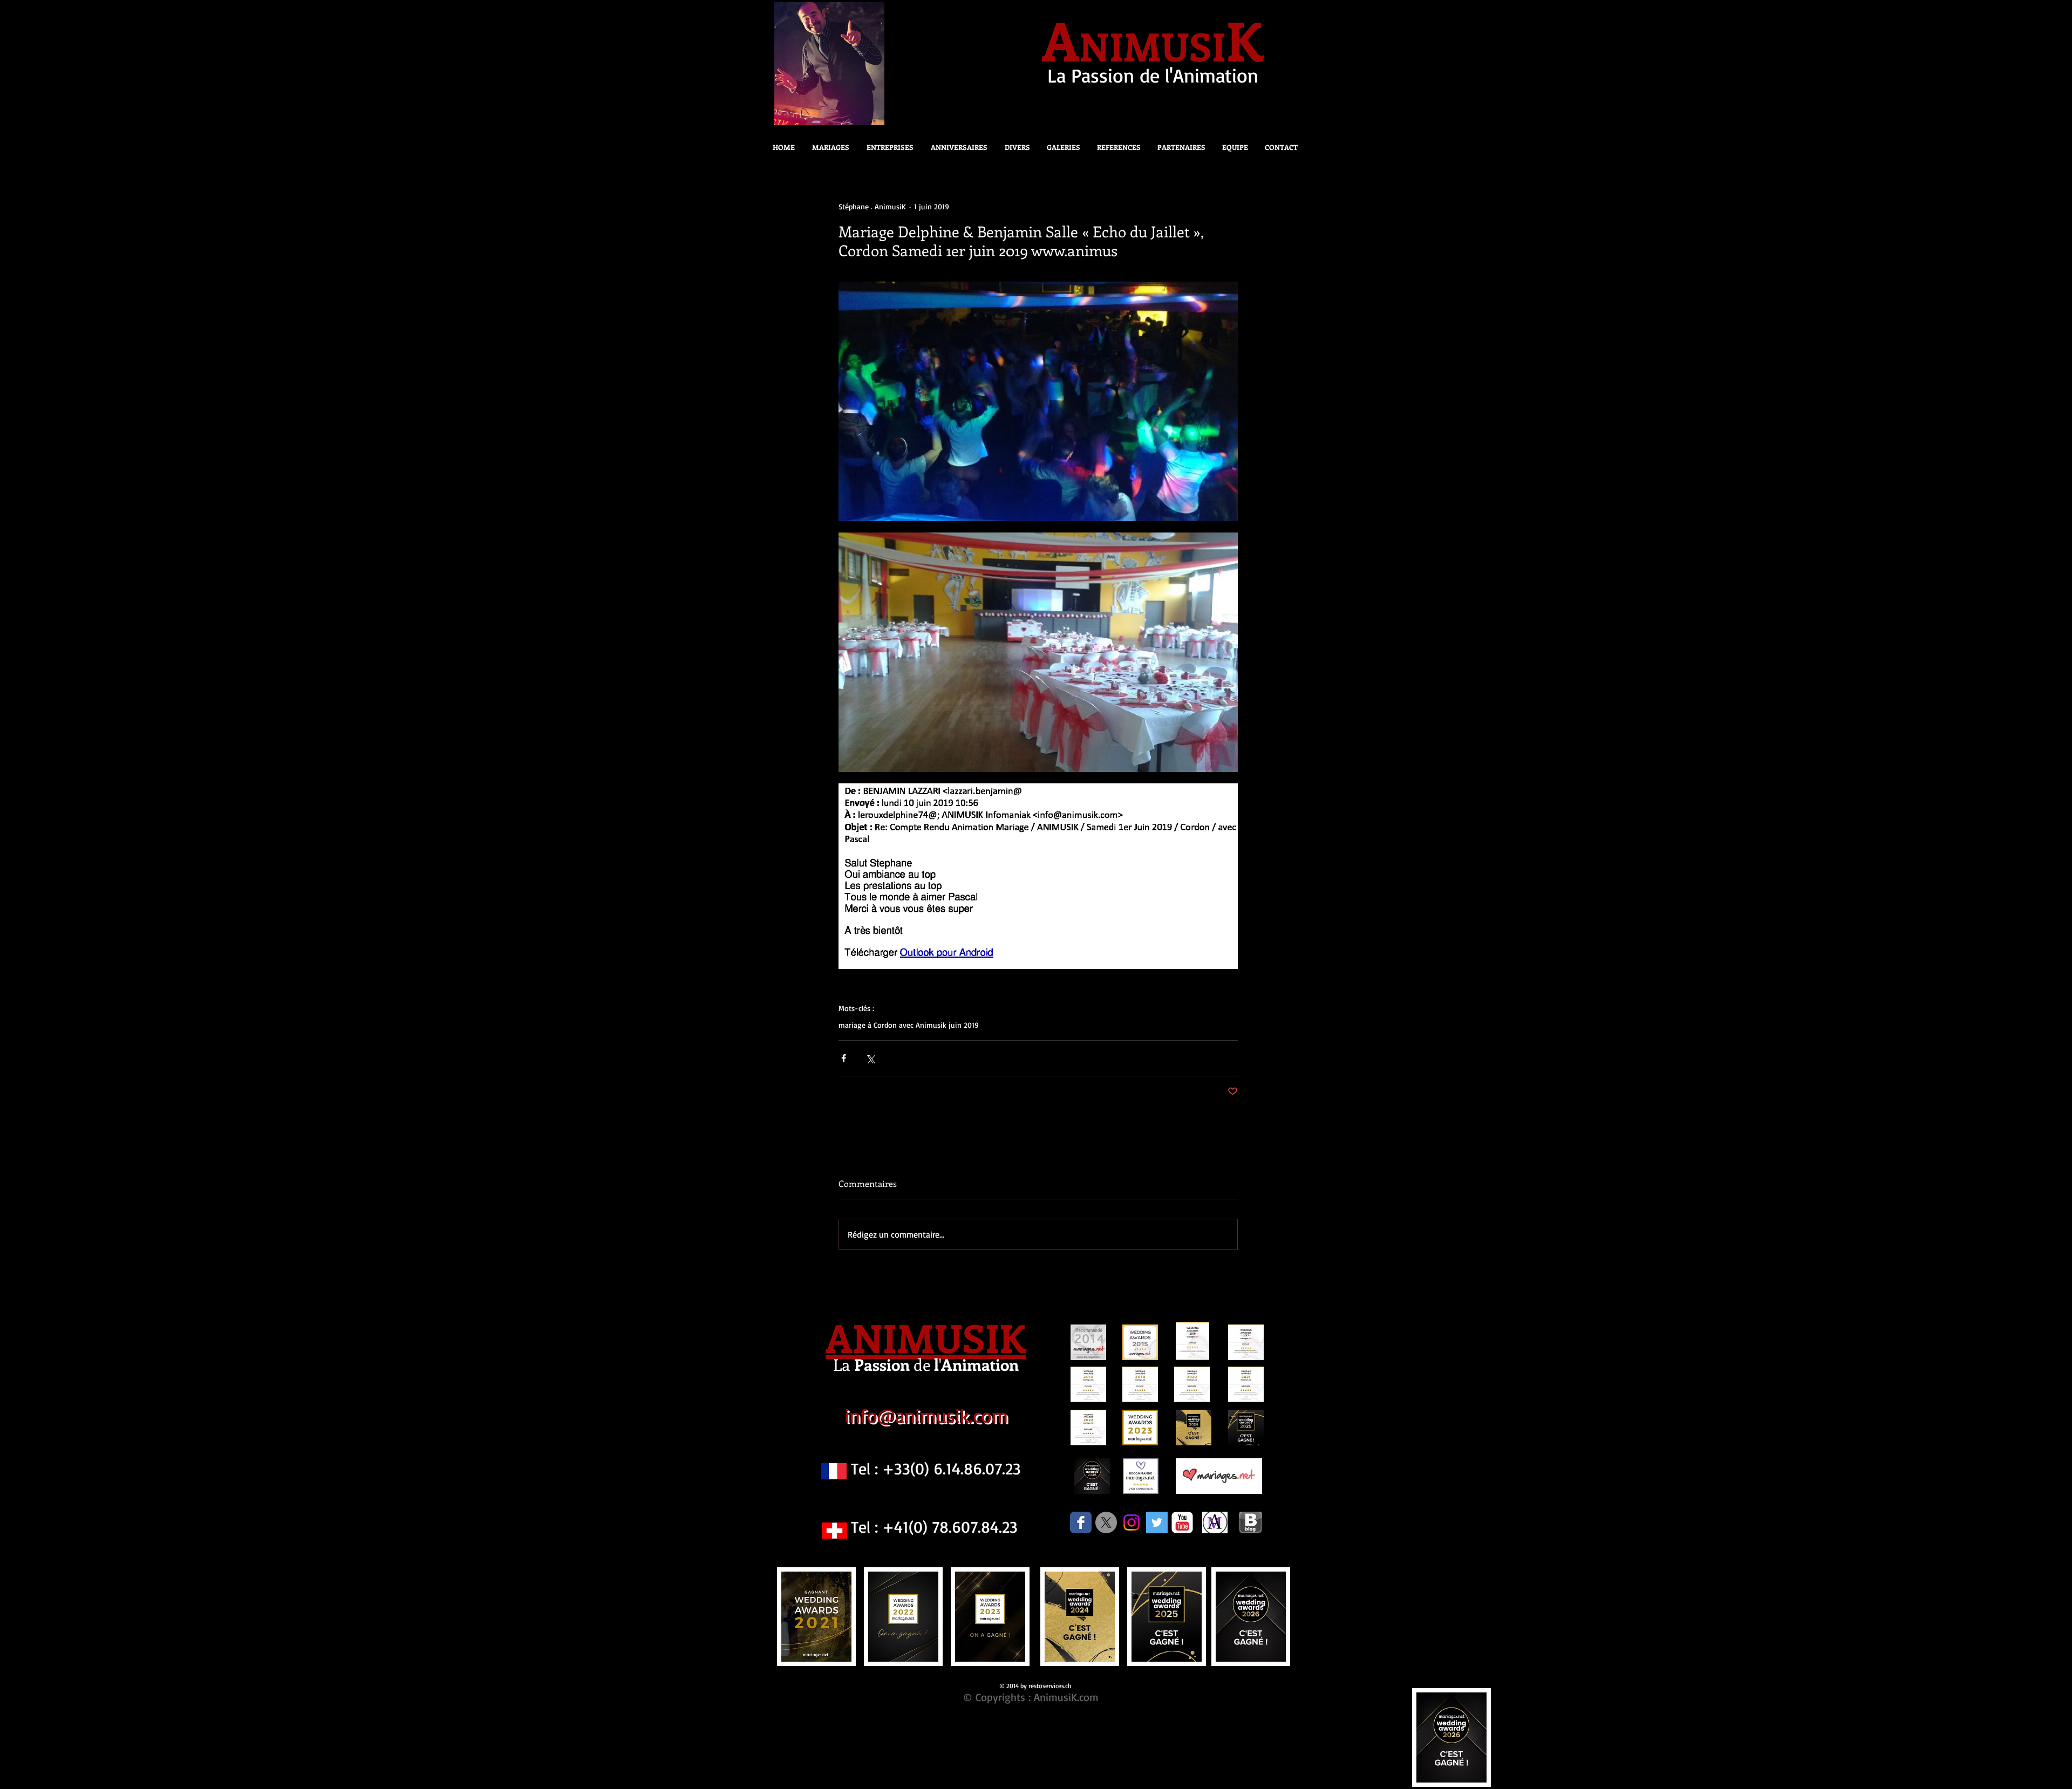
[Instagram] (1132, 1522)
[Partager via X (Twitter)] (870, 1058)
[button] (1014, 147)
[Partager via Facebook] (844, 1058)
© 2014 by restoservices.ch (1035, 1686)
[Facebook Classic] (1081, 1522)
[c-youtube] (1182, 1522)
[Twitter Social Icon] (1157, 1522)
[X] (1106, 1522)
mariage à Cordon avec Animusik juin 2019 (909, 1025)
